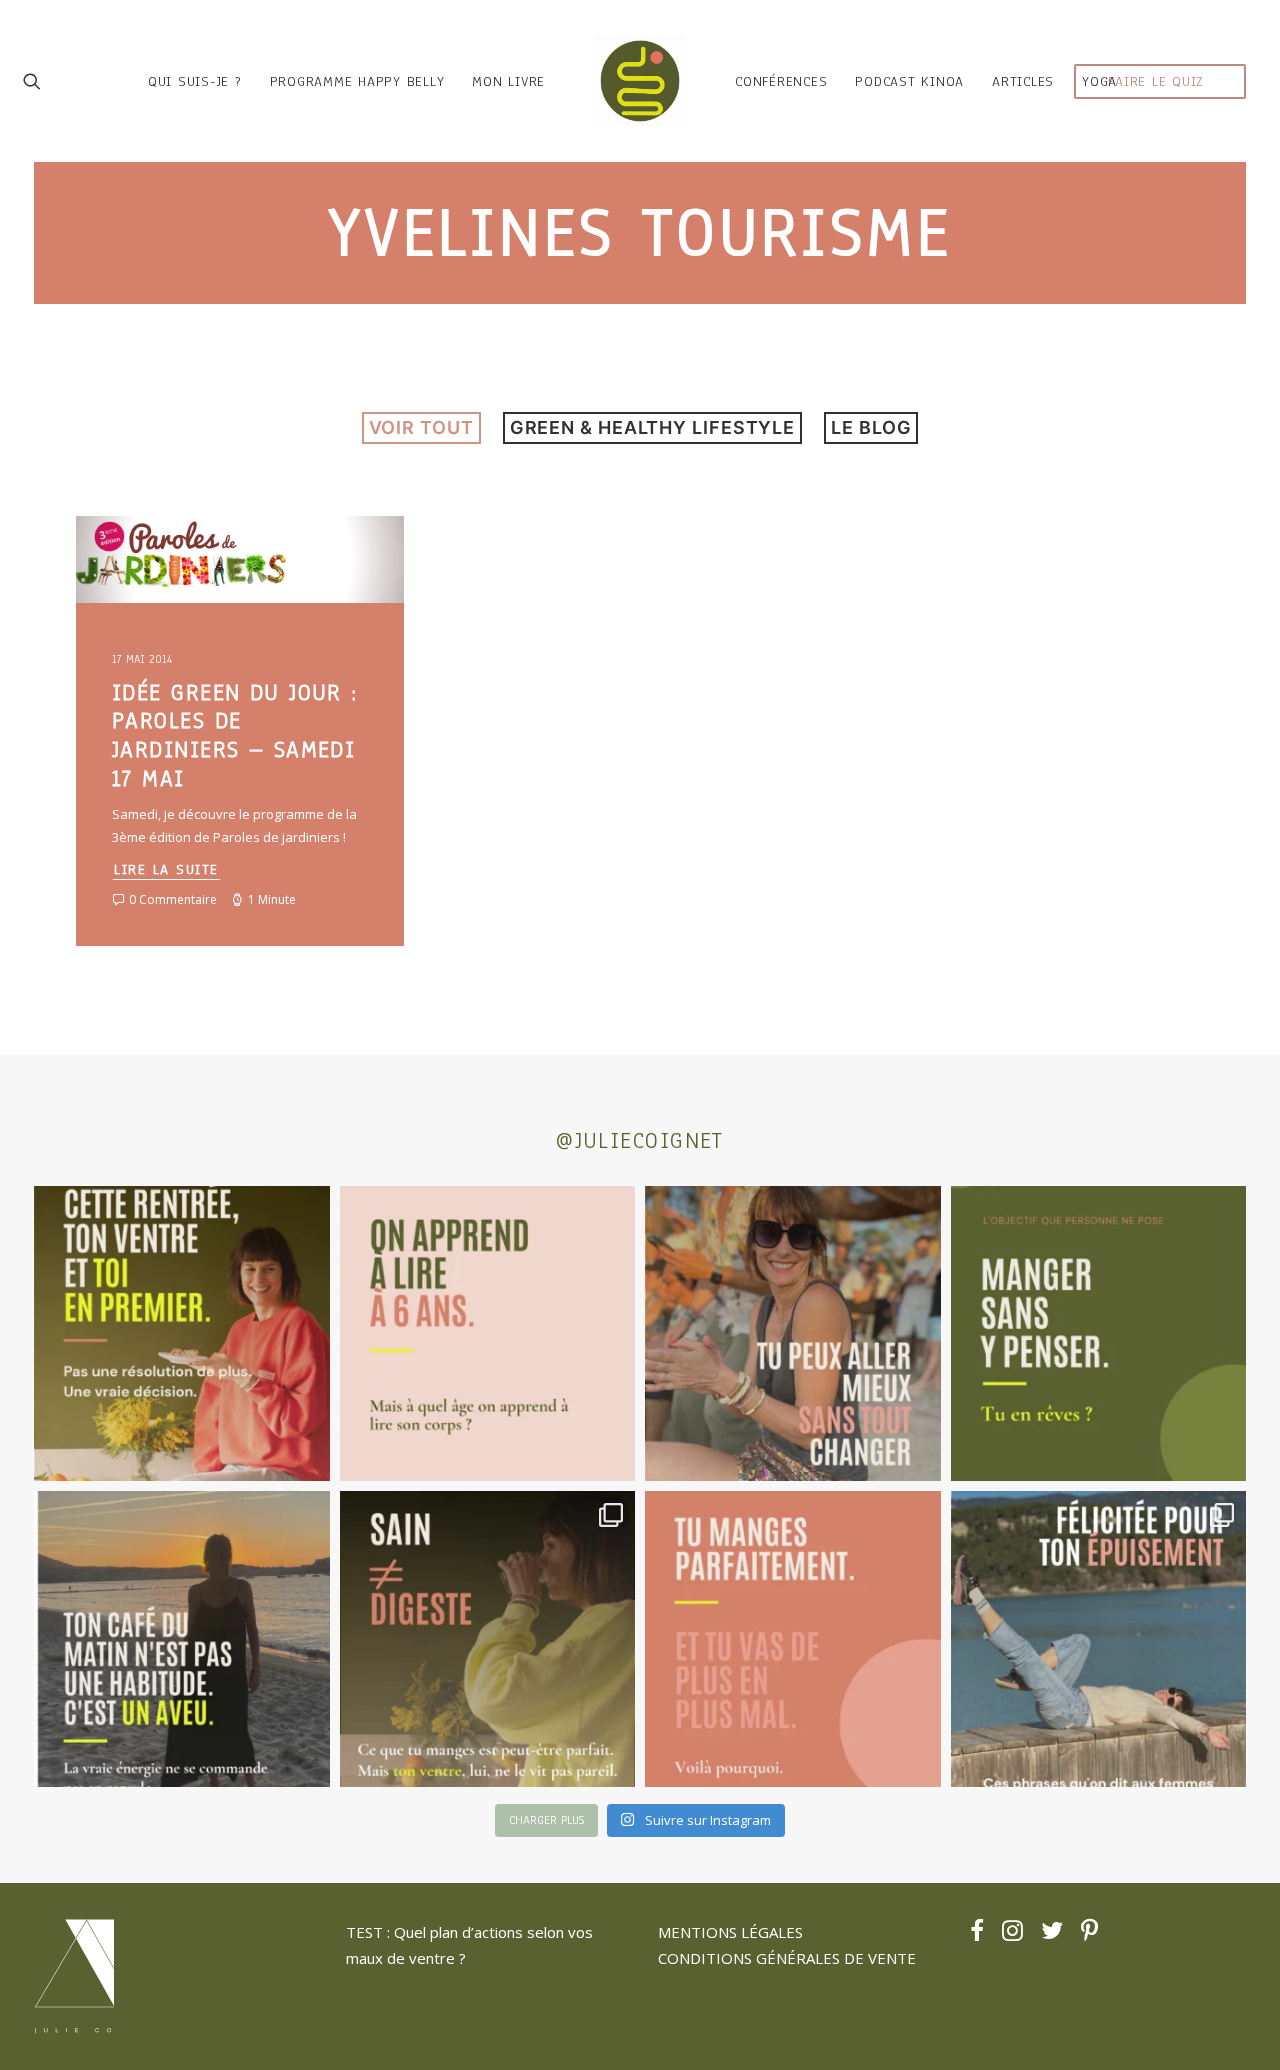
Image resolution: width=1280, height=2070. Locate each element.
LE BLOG (871, 427)
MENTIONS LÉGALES (730, 1932)
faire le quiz (1156, 81)
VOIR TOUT (421, 427)
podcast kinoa (909, 81)
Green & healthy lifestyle (653, 427)
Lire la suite (166, 869)
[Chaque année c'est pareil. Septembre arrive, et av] (182, 1334)
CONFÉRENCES (781, 81)
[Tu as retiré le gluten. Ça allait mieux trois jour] (793, 1639)
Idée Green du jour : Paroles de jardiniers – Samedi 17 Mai (235, 735)
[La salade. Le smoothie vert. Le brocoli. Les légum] (488, 1639)
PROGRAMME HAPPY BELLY (357, 81)
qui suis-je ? (195, 81)
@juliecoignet (640, 1140)
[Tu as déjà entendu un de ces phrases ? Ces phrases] (1099, 1639)
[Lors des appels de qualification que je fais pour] (793, 1334)
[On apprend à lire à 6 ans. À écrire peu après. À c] (488, 1334)
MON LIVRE (508, 81)
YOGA (1099, 81)
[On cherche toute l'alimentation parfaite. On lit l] (1099, 1334)
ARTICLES (1023, 81)
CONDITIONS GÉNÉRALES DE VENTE (787, 1958)
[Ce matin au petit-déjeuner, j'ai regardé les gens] (182, 1639)
